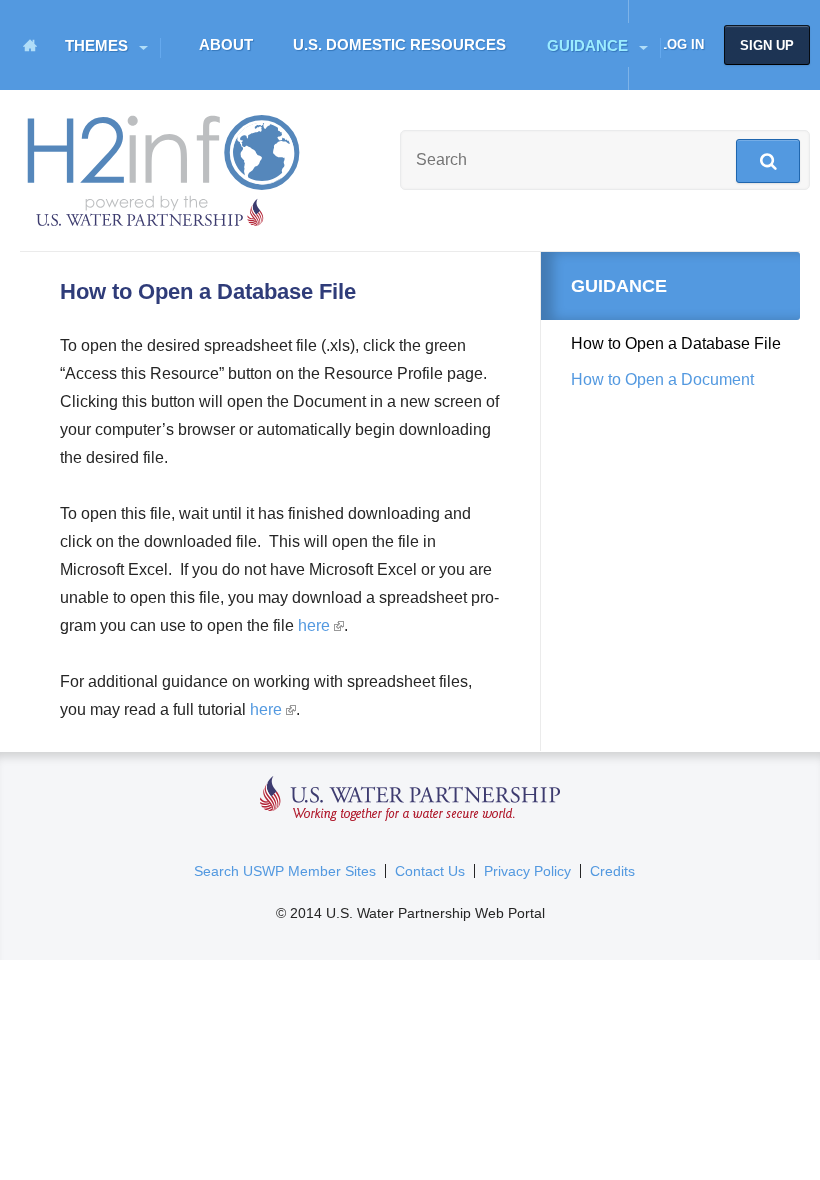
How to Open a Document (662, 379)
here (319, 625)
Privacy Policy (527, 871)
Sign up (767, 45)
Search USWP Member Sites (285, 871)
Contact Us (430, 871)
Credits (612, 871)
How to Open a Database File (676, 343)
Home (30, 45)
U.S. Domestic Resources (399, 44)
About (226, 44)
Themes (96, 45)
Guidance (587, 45)
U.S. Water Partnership (410, 799)
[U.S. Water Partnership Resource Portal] (165, 166)
